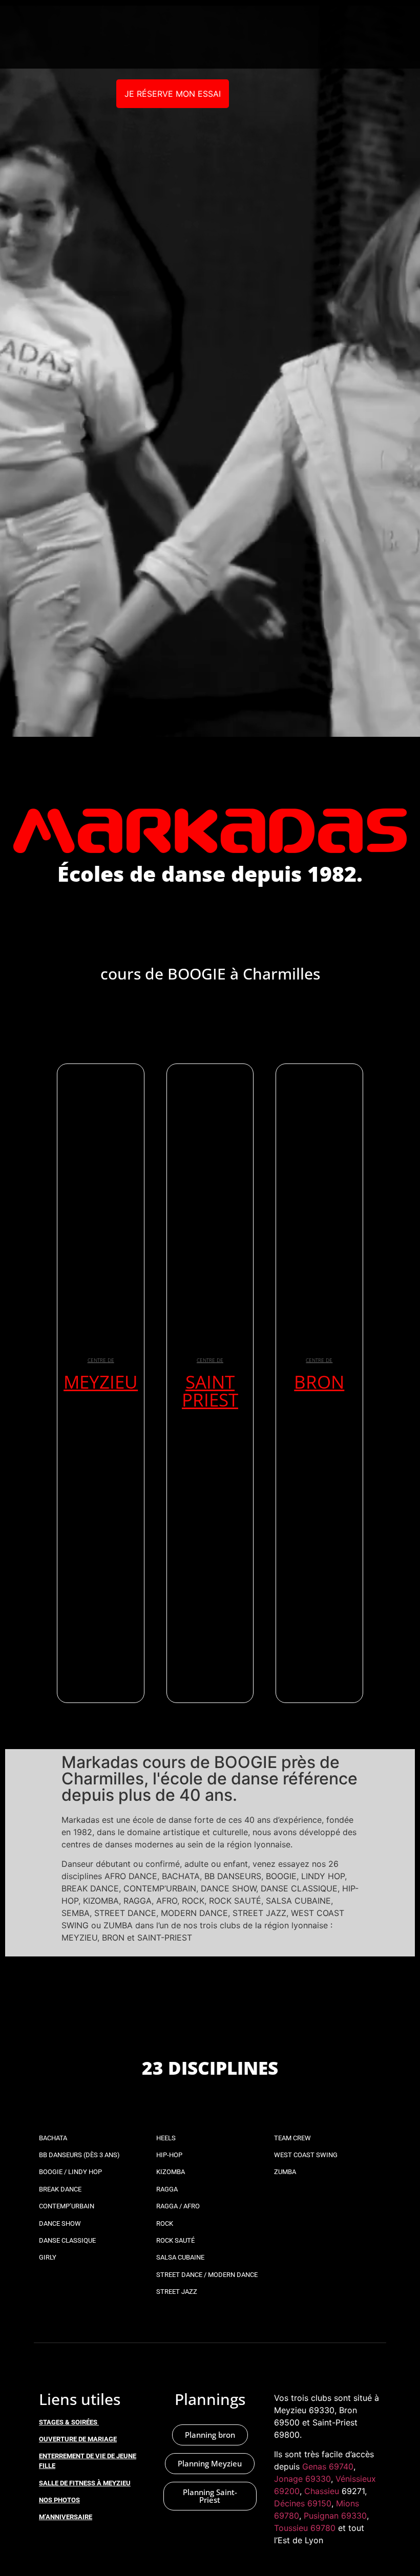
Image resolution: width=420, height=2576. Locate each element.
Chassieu (322, 2491)
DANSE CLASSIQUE (67, 2240)
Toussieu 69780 (305, 2528)
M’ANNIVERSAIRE (66, 2517)
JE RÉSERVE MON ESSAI (173, 94)
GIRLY (48, 2257)
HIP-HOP (169, 2155)
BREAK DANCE (60, 2189)
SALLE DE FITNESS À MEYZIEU (85, 2483)
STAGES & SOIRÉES (68, 2422)
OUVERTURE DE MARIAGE (78, 2439)
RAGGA (167, 2189)
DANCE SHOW (60, 2223)
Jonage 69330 (302, 2479)
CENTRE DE (101, 1360)
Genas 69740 (328, 2466)
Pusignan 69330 (335, 2516)
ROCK (165, 2223)
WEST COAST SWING (306, 2155)
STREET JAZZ (177, 2292)
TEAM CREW (292, 2138)
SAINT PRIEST (210, 1391)
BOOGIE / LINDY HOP (70, 2172)
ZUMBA (285, 2172)
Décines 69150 (303, 2503)
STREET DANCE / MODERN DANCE (207, 2275)
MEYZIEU (101, 1382)
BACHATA (53, 2138)
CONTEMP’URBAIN (67, 2206)
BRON (319, 1382)
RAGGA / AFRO (178, 2206)
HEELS (166, 2138)
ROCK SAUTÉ (175, 2240)
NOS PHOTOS (59, 2500)
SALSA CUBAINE (180, 2257)
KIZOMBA (171, 2172)
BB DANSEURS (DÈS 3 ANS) (79, 2155)
